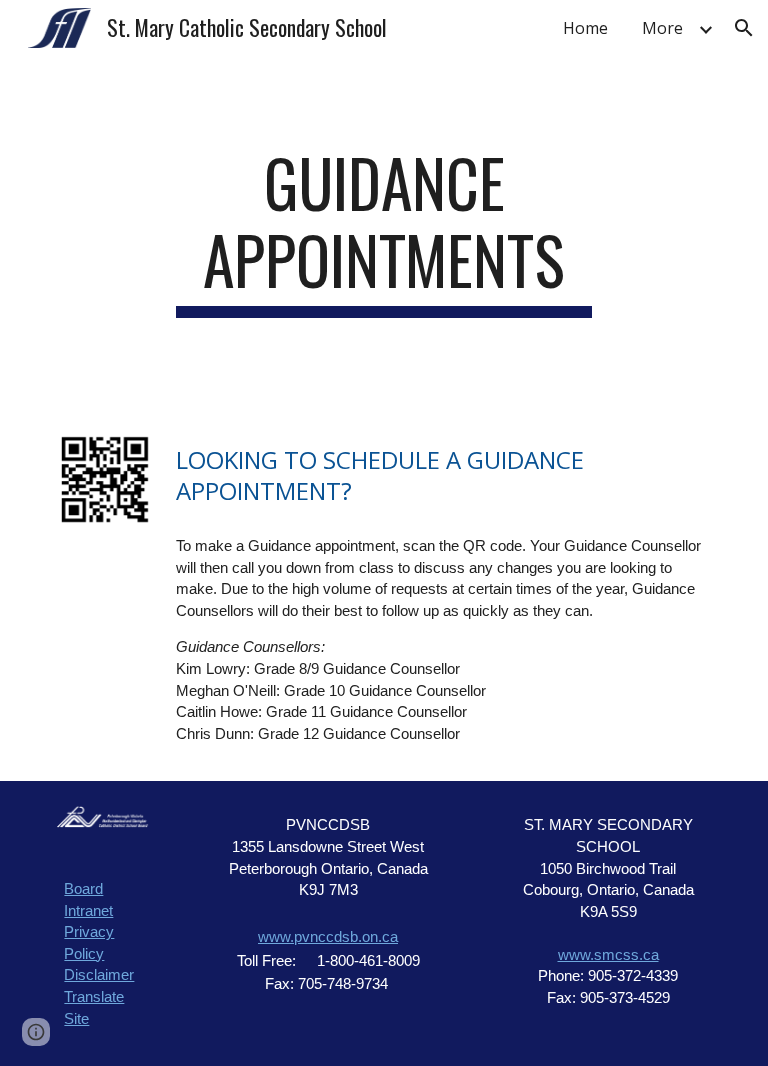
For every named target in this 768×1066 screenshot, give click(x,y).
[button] (744, 28)
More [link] (662, 28)
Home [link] (585, 28)
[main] (383, 231)
